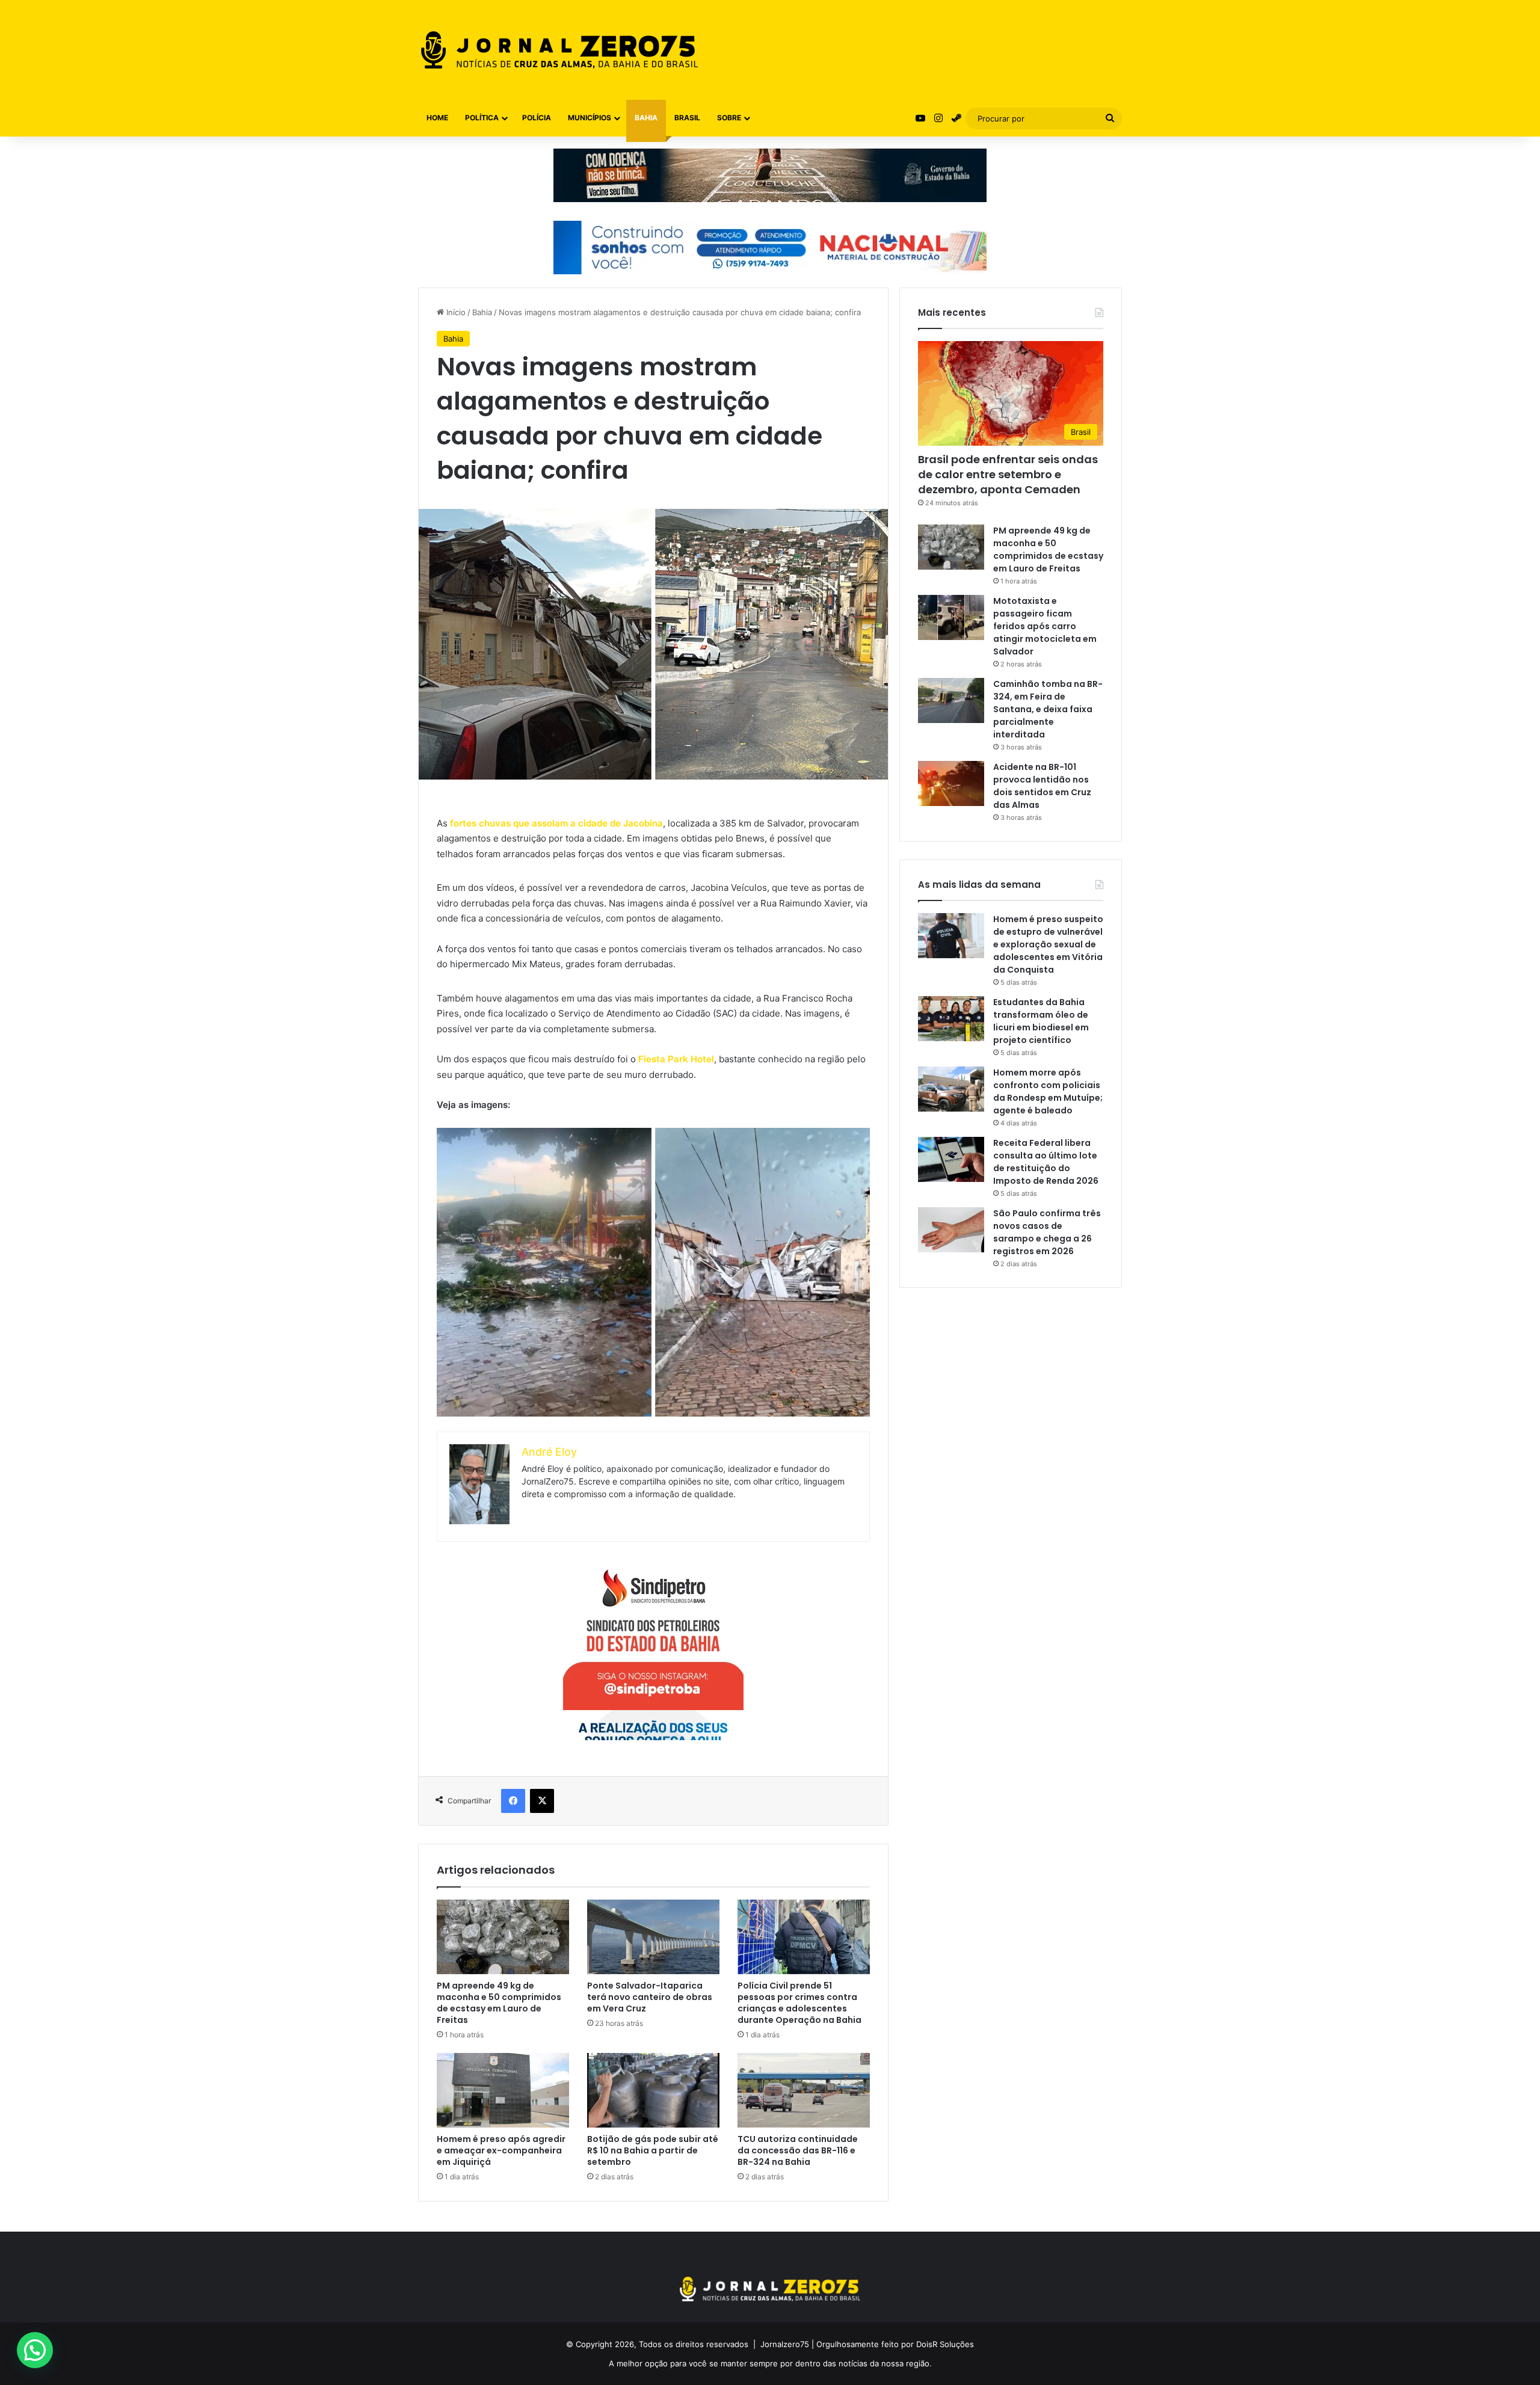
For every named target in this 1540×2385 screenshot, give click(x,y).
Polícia (537, 118)
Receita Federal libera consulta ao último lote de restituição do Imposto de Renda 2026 (1046, 1162)
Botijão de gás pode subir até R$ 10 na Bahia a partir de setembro (653, 2150)
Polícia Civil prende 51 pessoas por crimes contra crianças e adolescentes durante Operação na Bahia (799, 2003)
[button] (35, 2350)
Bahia (646, 118)
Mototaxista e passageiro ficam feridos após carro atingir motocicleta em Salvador (1045, 626)
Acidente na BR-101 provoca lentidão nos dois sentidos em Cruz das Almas (1042, 786)
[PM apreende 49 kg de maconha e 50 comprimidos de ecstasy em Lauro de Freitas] (503, 1937)
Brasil (687, 118)
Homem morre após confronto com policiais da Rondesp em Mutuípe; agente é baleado (1048, 1091)
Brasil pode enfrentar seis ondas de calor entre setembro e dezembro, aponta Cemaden (1008, 474)
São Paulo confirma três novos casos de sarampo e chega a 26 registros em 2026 (1047, 1232)
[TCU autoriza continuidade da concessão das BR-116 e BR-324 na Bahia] (804, 2090)
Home (437, 118)
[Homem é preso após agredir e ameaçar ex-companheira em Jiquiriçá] (503, 2090)
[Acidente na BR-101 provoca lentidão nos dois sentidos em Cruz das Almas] (951, 783)
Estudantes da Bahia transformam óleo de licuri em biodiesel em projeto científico (1041, 1021)
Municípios (590, 118)
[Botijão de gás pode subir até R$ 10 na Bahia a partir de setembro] (653, 2090)
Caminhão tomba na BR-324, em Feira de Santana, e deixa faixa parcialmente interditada (1048, 709)
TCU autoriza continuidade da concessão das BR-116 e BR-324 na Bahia (798, 2150)
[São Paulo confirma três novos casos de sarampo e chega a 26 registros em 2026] (951, 1230)
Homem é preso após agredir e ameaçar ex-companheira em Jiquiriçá (501, 2150)
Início (455, 312)
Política (482, 118)
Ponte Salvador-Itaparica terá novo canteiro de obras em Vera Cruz (650, 1997)
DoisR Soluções (944, 2344)
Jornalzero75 (785, 2344)
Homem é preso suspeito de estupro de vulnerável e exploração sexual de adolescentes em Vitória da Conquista (1048, 944)
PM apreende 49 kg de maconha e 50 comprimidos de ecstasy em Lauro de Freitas (499, 2003)
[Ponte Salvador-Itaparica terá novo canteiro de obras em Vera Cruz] (653, 1937)
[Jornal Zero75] (559, 50)
